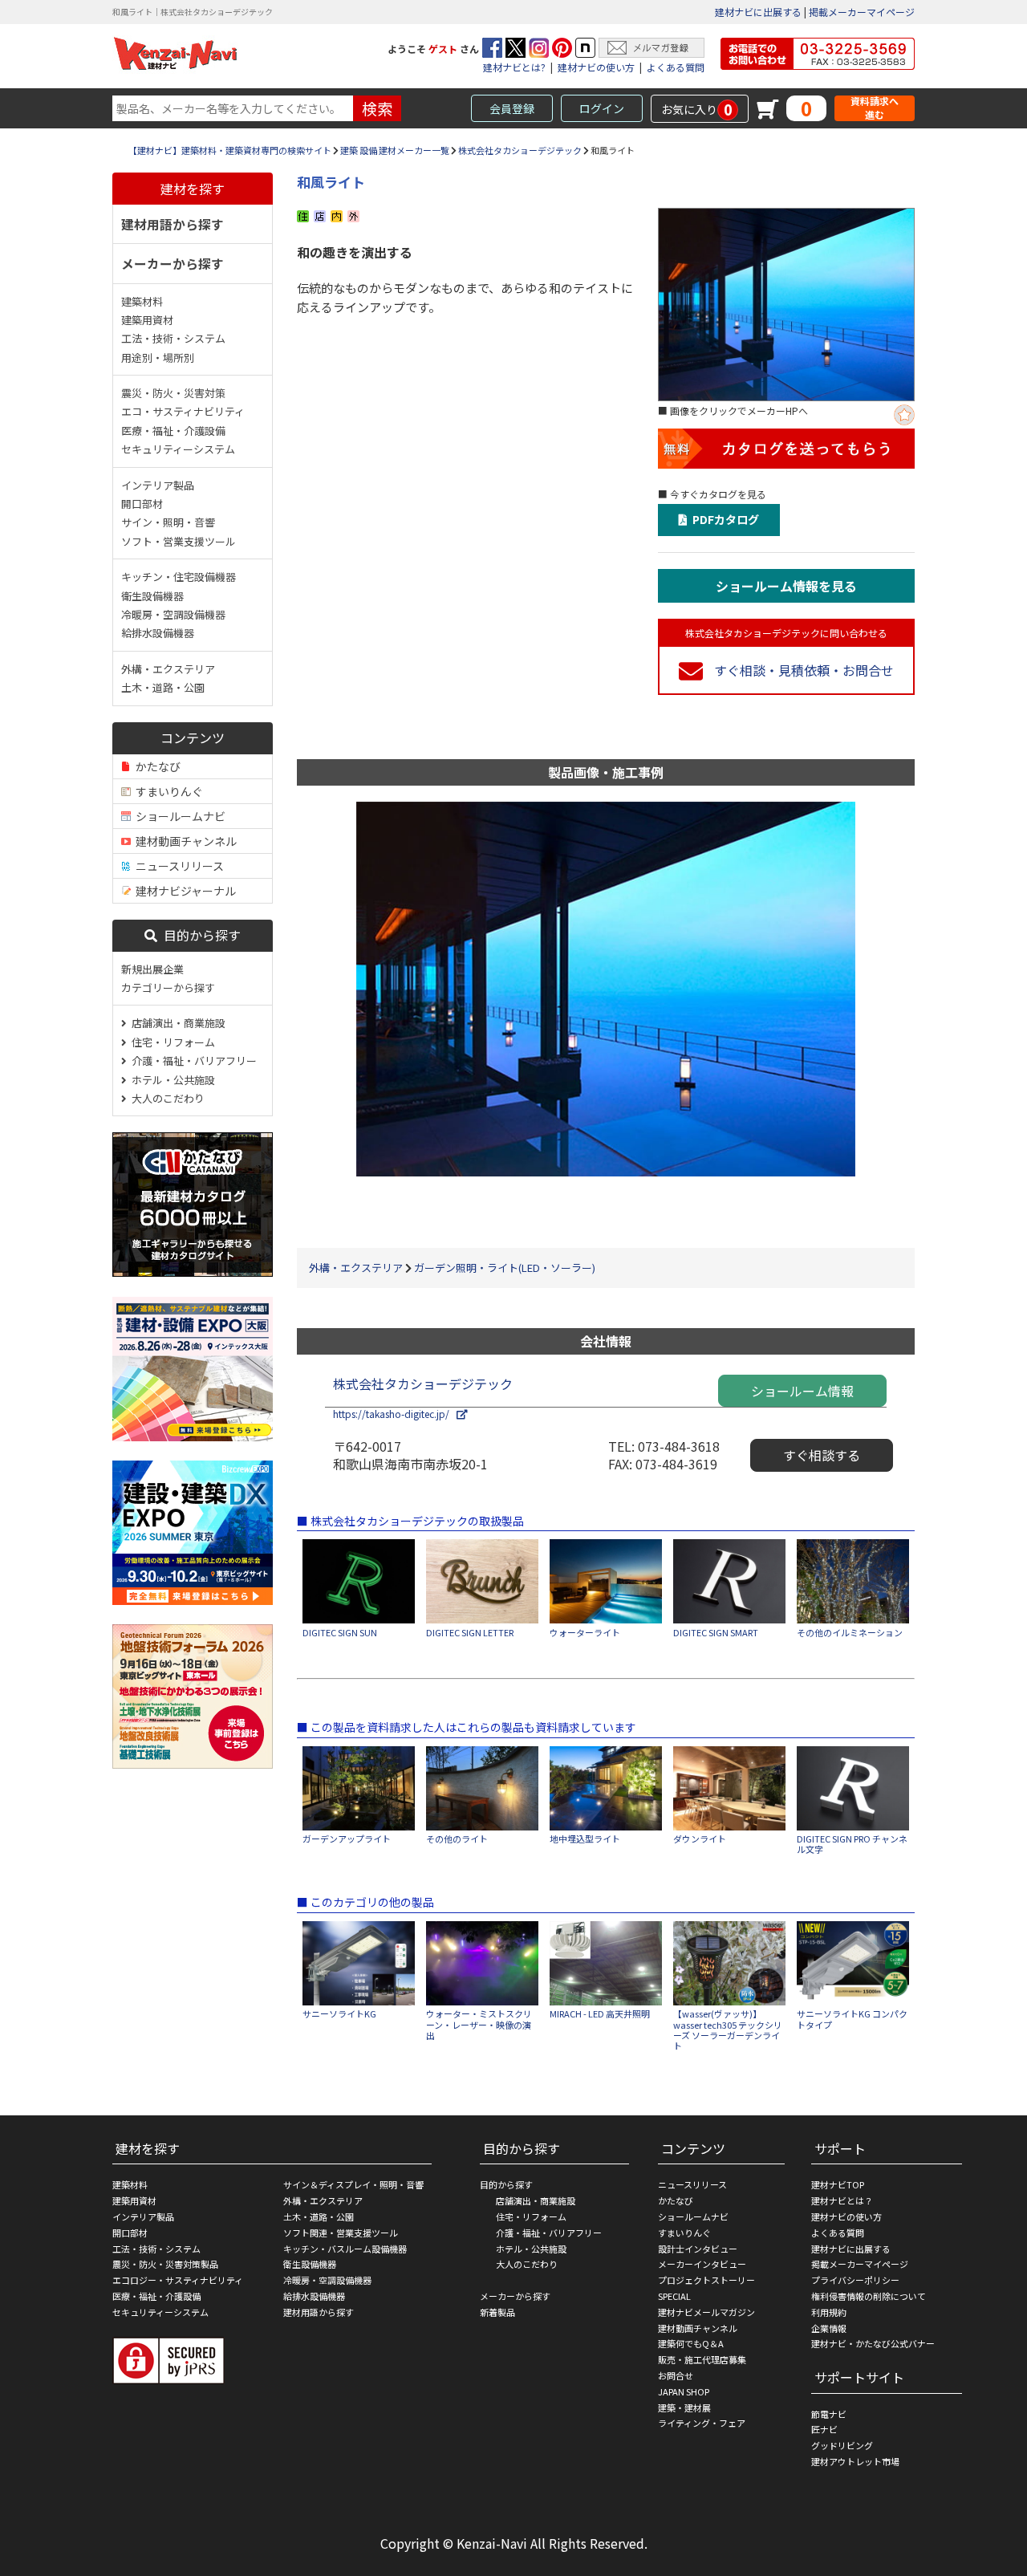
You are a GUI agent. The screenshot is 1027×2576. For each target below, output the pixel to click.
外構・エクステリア (168, 669)
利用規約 (829, 2312)
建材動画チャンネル (184, 841)
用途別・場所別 (158, 358)
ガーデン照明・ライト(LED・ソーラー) (505, 1268)
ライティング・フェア (702, 2423)
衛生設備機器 (152, 596)
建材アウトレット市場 (855, 2461)
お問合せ (676, 2375)
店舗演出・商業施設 (176, 1023)
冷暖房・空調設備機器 (173, 614)
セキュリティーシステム (178, 449)
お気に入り (697, 109)
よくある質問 (676, 67)
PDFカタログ (723, 519)
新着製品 (497, 2312)
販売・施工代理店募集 (702, 2359)
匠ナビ (824, 2429)
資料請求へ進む (875, 108)
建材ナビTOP (838, 2184)
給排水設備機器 (158, 633)
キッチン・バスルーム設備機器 (345, 2249)
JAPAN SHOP (684, 2391)
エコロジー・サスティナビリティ (178, 2280)
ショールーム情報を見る (786, 586)
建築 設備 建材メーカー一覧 (395, 150)
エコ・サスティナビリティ (183, 411)
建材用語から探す (173, 224)
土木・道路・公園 (163, 687)
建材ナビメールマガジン (706, 2312)
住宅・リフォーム (171, 1042)
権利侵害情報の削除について (869, 2296)
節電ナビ (829, 2414)
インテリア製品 (158, 485)
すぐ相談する (822, 1455)
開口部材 (142, 504)
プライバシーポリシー (855, 2280)
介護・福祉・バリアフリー (192, 1060)
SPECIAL (674, 2296)
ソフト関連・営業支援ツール (341, 2233)
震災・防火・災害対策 (173, 393)
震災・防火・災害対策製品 (165, 2264)
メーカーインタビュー (702, 2264)
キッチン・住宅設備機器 (179, 577)
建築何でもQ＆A (691, 2343)
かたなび (156, 766)
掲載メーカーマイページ (862, 12)
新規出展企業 (152, 969)
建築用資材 (147, 320)
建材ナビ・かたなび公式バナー (873, 2343)
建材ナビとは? (514, 67)
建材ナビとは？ (842, 2200)
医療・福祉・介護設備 (173, 431)
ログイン (602, 108)
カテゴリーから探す (168, 987)
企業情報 (829, 2328)
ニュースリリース (177, 866)
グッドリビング (842, 2445)
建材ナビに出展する (758, 12)
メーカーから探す (173, 263)
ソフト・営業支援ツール (179, 541)
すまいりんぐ (167, 791)
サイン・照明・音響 (168, 522)
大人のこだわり (166, 1098)
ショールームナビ (178, 816)
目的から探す (199, 935)
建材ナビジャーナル (183, 891)
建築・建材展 (684, 2407)
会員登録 (512, 108)
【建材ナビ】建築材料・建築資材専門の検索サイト (230, 150)
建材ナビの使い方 (596, 67)
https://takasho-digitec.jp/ (395, 1414)
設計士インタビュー (698, 2249)
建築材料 (142, 301)
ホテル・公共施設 (171, 1080)
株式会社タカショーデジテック (520, 150)
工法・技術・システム (173, 338)
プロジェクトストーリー (706, 2280)
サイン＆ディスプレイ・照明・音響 (353, 2184)
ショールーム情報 (802, 1391)
